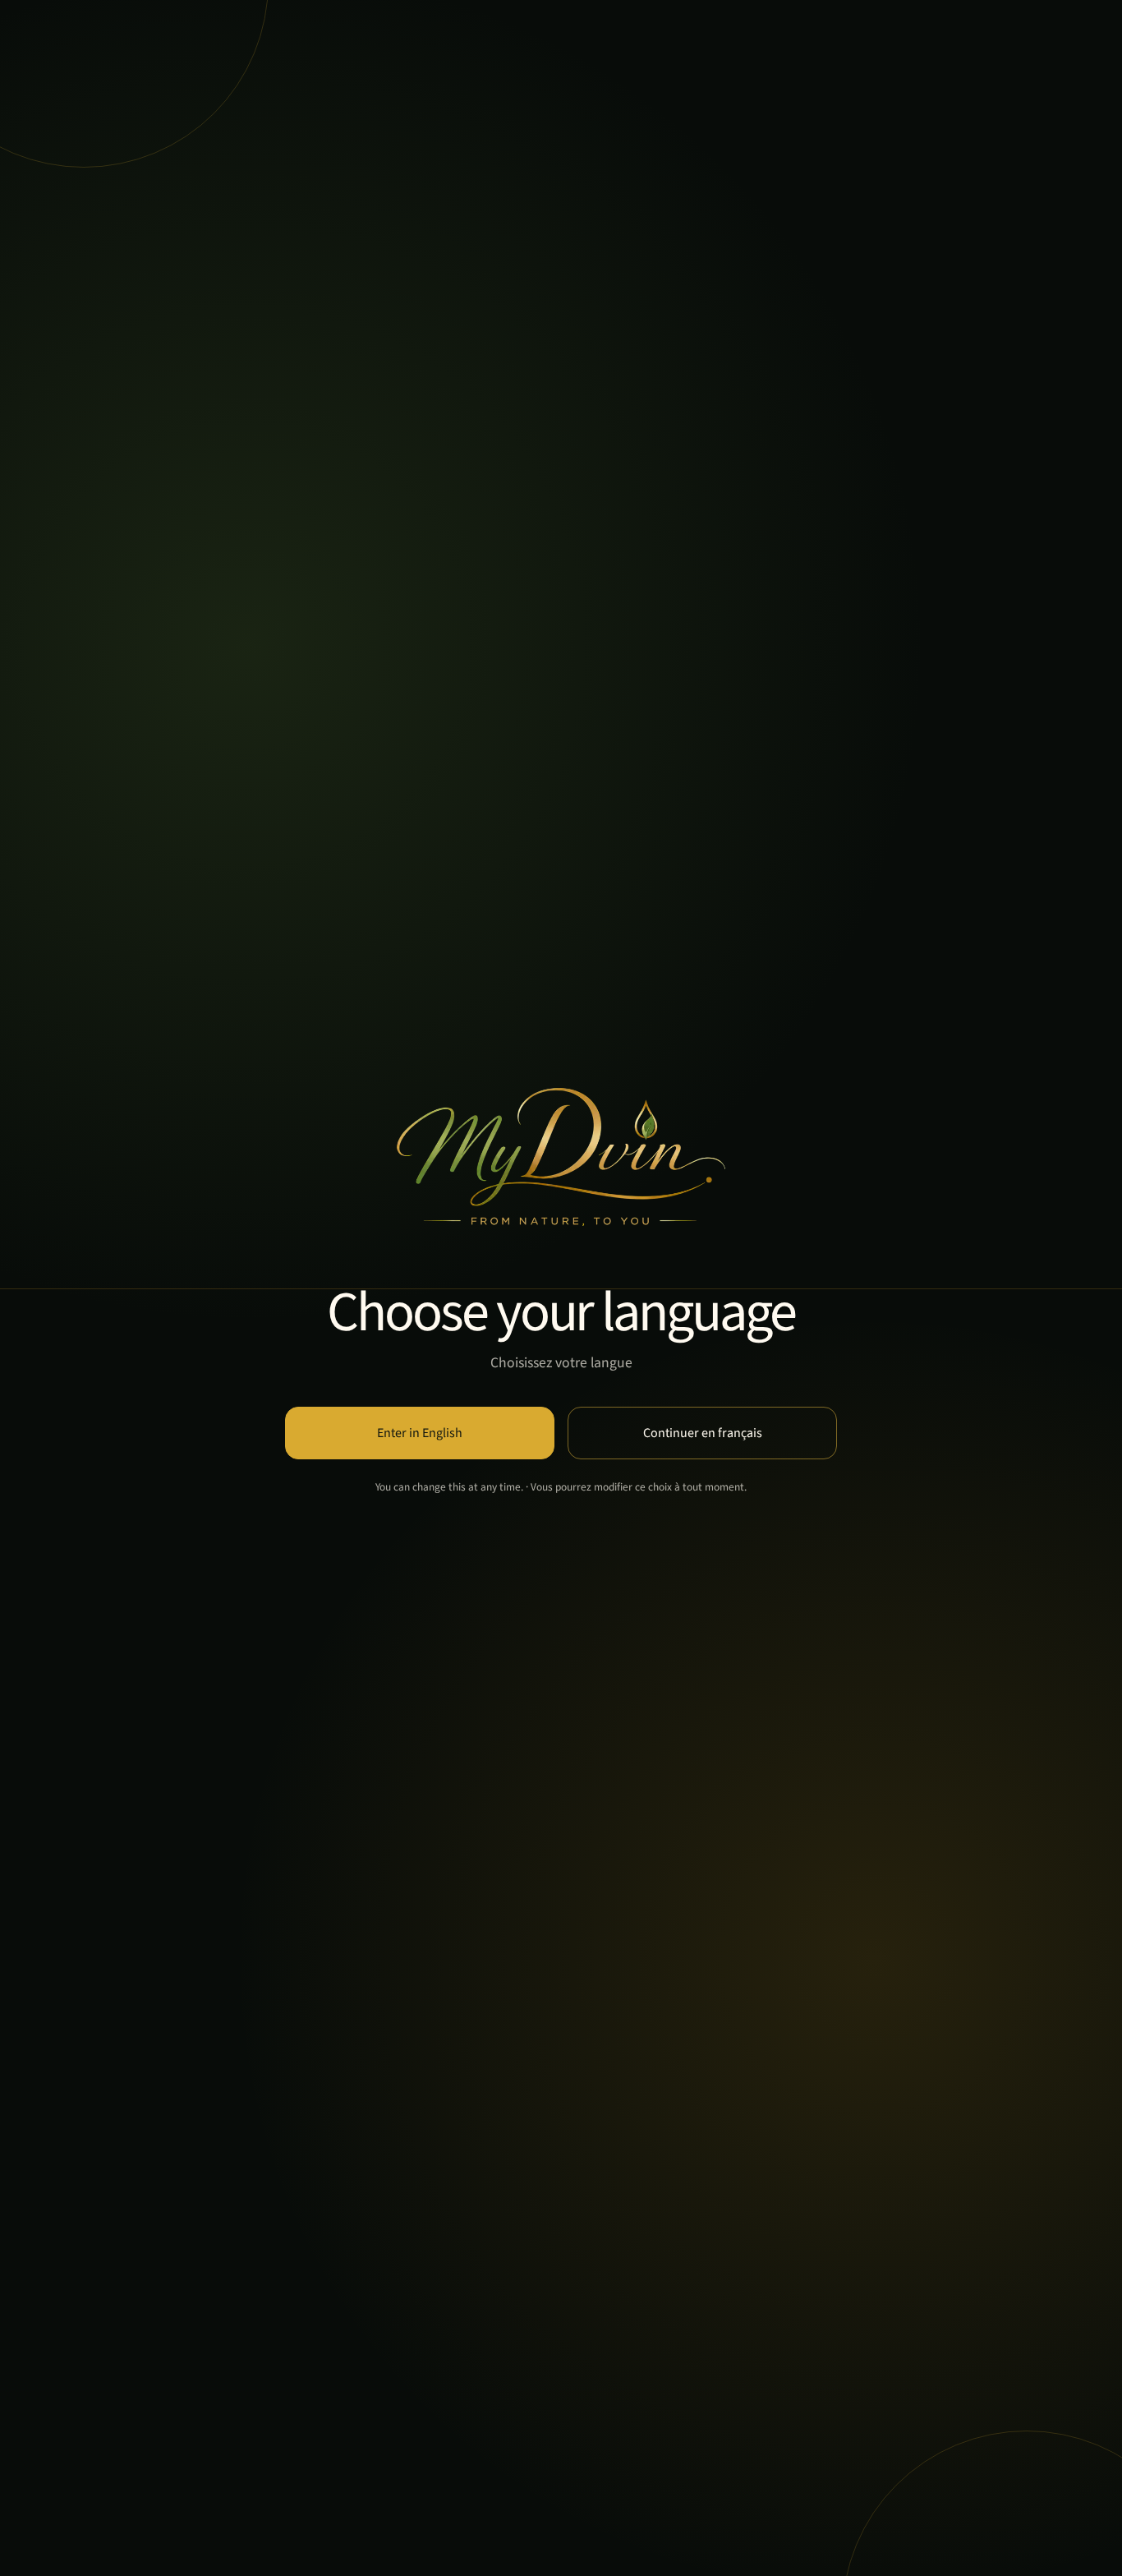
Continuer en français (703, 1433)
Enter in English (420, 1433)
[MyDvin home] (561, 1157)
